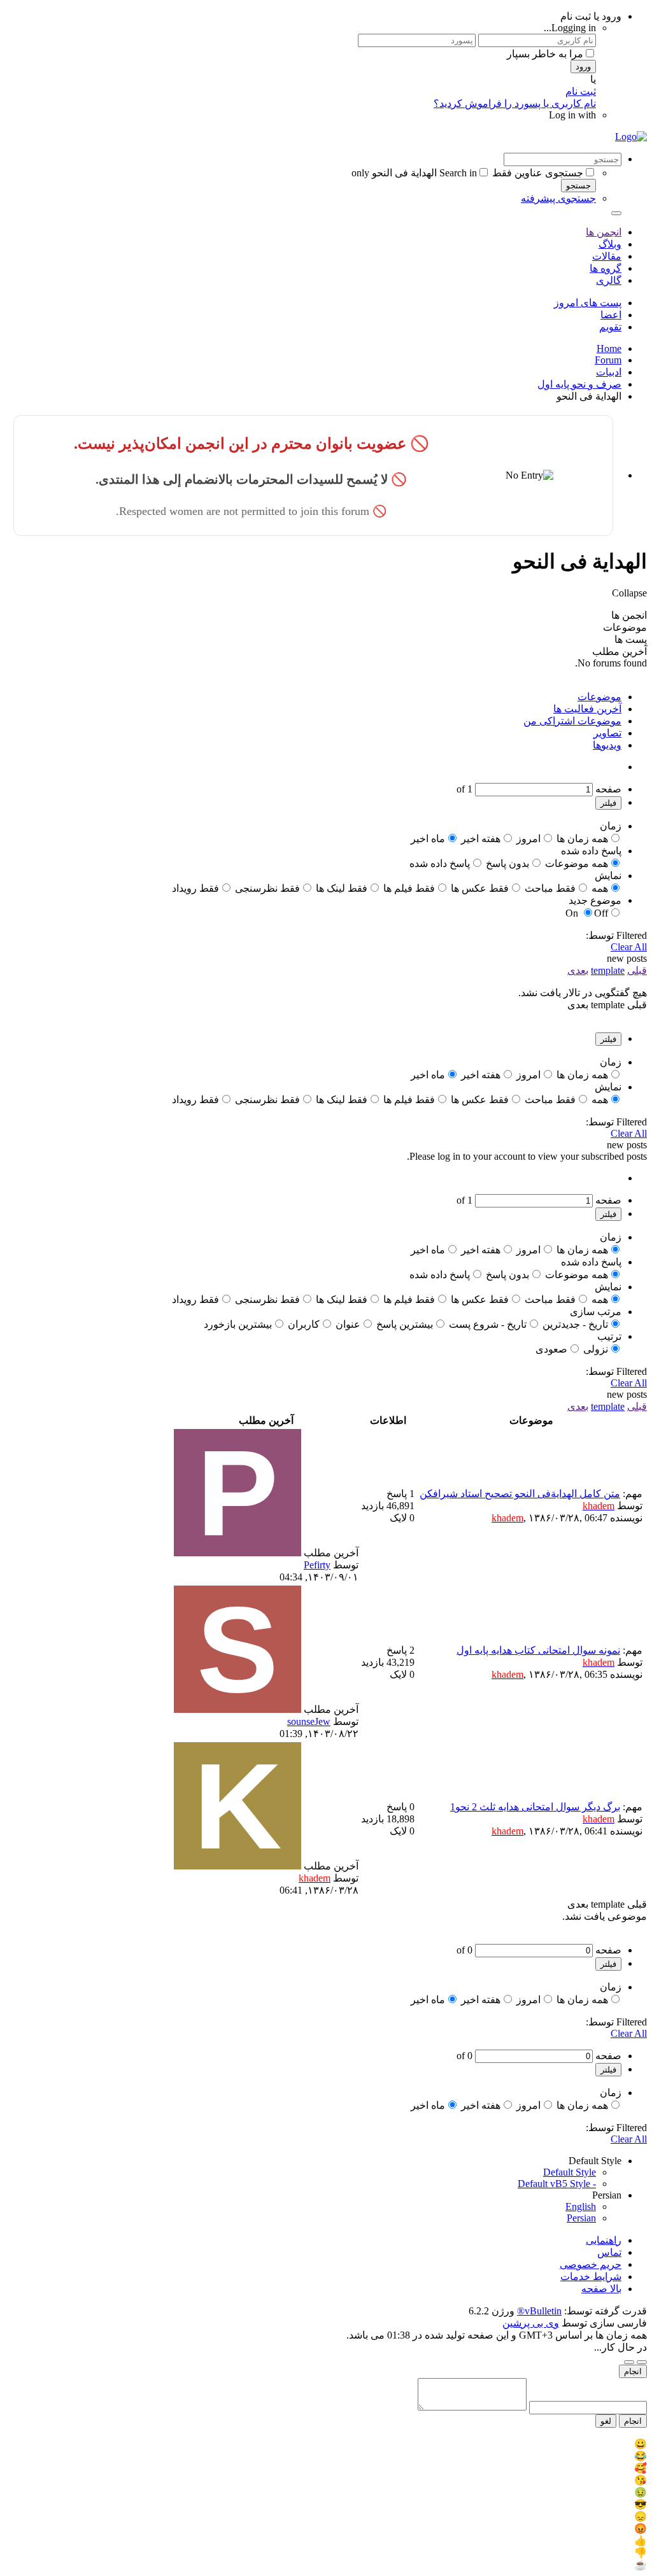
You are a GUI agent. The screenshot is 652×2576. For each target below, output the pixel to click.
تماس (609, 2252)
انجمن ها (604, 232)
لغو (606, 2421)
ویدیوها (607, 745)
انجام (633, 2371)
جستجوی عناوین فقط (538, 173)
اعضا (611, 315)
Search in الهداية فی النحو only (414, 173)
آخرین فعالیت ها (587, 709)
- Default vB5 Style (557, 2184)
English (581, 2206)
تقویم (610, 327)
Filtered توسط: (616, 935)
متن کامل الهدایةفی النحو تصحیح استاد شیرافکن (520, 1494)
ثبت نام (581, 91)
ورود (583, 67)
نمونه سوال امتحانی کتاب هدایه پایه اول (538, 1650)
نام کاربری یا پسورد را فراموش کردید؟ (515, 103)
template (608, 970)
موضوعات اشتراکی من (572, 721)
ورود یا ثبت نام (591, 16)
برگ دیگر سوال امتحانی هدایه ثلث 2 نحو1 (535, 1807)
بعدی (578, 970)
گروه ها (606, 268)
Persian (581, 2218)
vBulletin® (539, 2311)
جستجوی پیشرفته (558, 198)
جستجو (578, 186)
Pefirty (317, 1565)
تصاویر (607, 733)
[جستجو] (616, 213)
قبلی (637, 970)
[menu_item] (326, 2444)
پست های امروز (588, 303)
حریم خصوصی (591, 2264)
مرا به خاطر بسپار (545, 54)
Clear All (629, 947)
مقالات (607, 256)
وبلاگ (610, 244)
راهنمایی (604, 2240)
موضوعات (599, 697)
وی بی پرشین (531, 2323)
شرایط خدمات (591, 2277)
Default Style (570, 2172)
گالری (609, 280)
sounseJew (309, 1721)
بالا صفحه (601, 2289)
